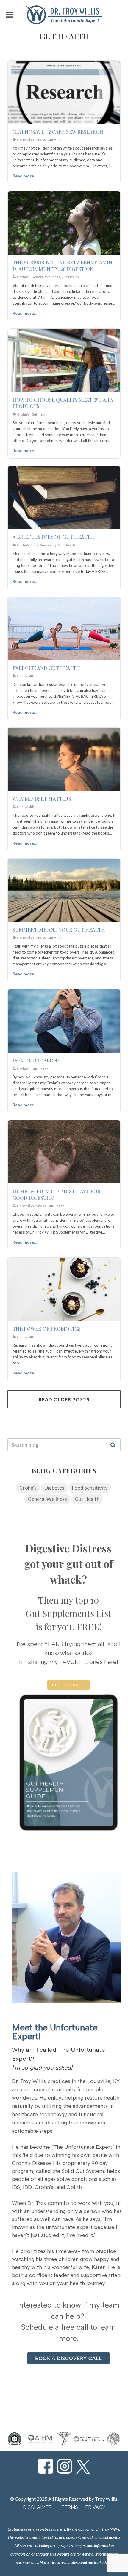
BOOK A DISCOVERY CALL (68, 2358)
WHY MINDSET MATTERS (42, 799)
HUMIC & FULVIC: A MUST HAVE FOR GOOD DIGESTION (57, 1194)
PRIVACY (95, 2507)
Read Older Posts (64, 1399)
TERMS (70, 2507)
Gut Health (87, 1499)
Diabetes (54, 1488)
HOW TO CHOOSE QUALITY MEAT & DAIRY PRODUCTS (63, 403)
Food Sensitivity (90, 1488)
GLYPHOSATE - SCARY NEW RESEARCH (58, 131)
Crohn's (28, 1488)
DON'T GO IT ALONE (36, 1060)
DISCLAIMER (37, 2507)
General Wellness (47, 1499)
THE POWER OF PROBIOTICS (47, 1328)
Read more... (25, 176)
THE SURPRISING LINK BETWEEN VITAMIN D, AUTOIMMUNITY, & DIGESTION (62, 266)
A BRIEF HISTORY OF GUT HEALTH (53, 537)
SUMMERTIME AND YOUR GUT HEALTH (59, 929)
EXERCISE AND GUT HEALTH (46, 668)
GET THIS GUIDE (69, 1685)
